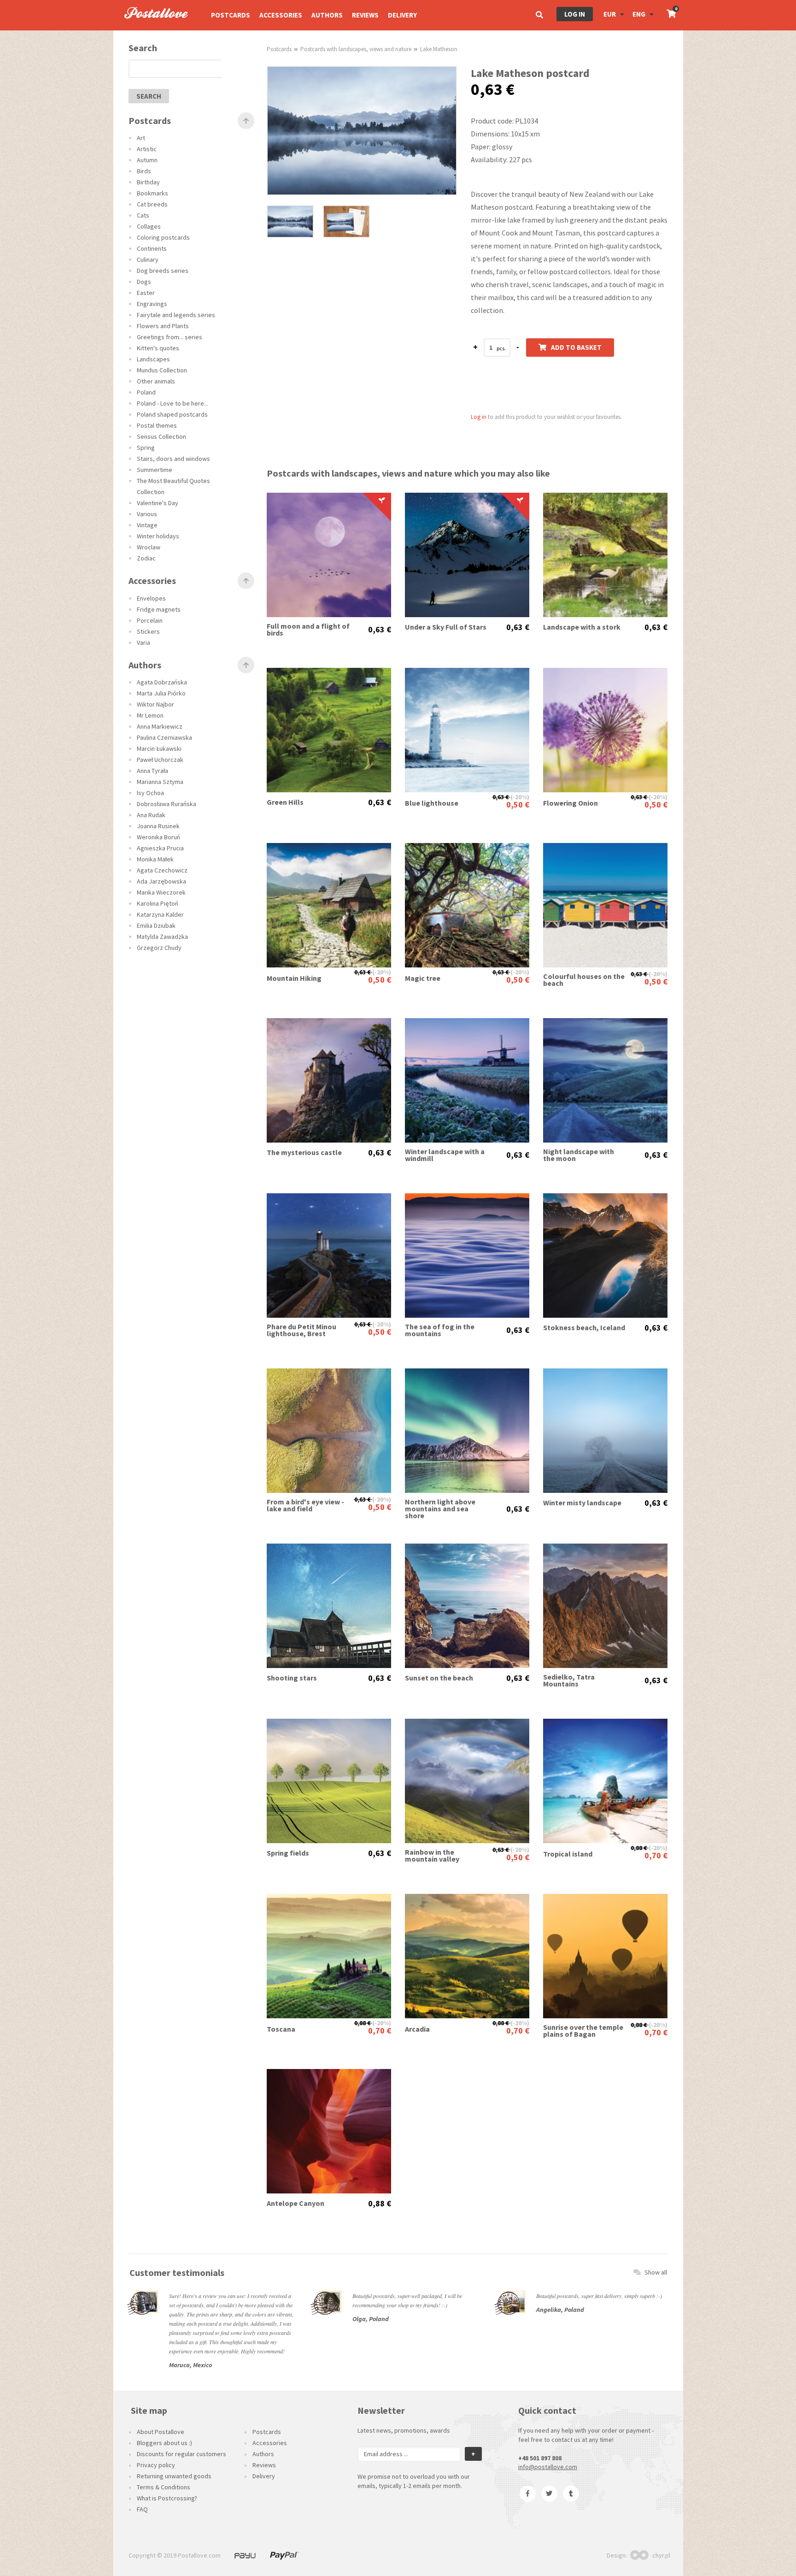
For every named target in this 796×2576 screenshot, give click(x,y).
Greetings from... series (170, 337)
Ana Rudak (151, 815)
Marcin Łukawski (159, 749)
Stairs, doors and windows (173, 459)
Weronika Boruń (158, 837)
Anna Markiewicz (160, 726)
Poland (146, 392)
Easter (146, 293)
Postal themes (157, 425)
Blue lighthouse (432, 803)
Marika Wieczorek (161, 892)
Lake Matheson (439, 49)
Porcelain (150, 620)
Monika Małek (155, 859)
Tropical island (568, 1854)
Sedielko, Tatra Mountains (569, 1680)
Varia (143, 643)
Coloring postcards (163, 237)
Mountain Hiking (294, 978)
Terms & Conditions (164, 2487)
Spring (146, 448)
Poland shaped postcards (172, 414)
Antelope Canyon (296, 2203)
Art (141, 138)
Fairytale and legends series (176, 315)
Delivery (402, 15)
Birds (144, 171)
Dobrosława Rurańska (167, 804)
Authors (327, 15)
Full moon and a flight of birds (308, 630)
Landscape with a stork (582, 627)
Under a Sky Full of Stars (446, 627)
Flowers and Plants (163, 326)
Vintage (147, 525)
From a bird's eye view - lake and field (305, 1505)
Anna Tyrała (152, 771)
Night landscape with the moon (579, 1155)
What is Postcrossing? (167, 2498)
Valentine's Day (158, 503)
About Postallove (161, 2432)
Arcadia (417, 2029)
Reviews (365, 15)
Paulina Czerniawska (164, 737)
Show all (656, 2272)
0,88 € (639, 1848)
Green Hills (285, 802)
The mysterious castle (304, 1152)
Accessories (281, 15)
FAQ (142, 2509)
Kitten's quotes (158, 348)
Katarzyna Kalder (160, 914)
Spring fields (288, 1853)
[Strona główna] (152, 28)
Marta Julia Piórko (161, 693)
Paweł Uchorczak (160, 760)
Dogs (144, 282)
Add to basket (576, 347)
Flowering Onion (571, 803)
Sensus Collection (161, 436)
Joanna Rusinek (158, 826)
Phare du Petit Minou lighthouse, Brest (301, 1330)
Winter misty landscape (582, 1503)
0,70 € (656, 1855)
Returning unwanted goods (174, 2476)
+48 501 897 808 (540, 2458)
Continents (152, 248)
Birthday (148, 182)
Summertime (155, 470)
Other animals (156, 381)
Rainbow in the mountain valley (432, 1856)
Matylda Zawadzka (162, 937)
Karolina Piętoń (158, 903)
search (149, 96)
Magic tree (423, 978)
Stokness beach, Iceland (584, 1328)
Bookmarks (152, 193)
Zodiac (146, 558)
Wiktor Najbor (155, 704)
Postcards (231, 15)
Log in (575, 14)
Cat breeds (152, 204)
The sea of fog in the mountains (440, 1330)
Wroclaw (149, 547)
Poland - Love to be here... (173, 403)
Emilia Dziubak (156, 925)
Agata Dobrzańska (162, 682)
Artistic (147, 149)
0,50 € (518, 805)
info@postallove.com (548, 2467)
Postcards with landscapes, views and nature (356, 49)
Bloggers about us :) (164, 2443)
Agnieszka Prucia (160, 848)
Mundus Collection (162, 370)
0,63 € (380, 630)
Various (147, 514)
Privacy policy (156, 2465)
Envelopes (151, 598)
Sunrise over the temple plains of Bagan (583, 2031)
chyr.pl (661, 2555)
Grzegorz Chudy (159, 948)
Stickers (148, 631)
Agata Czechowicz (162, 870)
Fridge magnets (159, 609)
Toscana (281, 2029)
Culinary (148, 259)
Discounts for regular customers (181, 2454)
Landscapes (153, 359)
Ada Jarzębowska (161, 881)
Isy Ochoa (150, 793)
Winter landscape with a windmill (445, 1155)
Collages (149, 226)
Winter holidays (158, 536)
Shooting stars (292, 1678)
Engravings (152, 304)
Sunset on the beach (439, 1678)
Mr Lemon (150, 715)
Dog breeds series (163, 271)
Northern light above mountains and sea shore (440, 1509)
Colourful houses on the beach (584, 980)
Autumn (147, 160)
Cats (143, 215)
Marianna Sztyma (160, 782)
